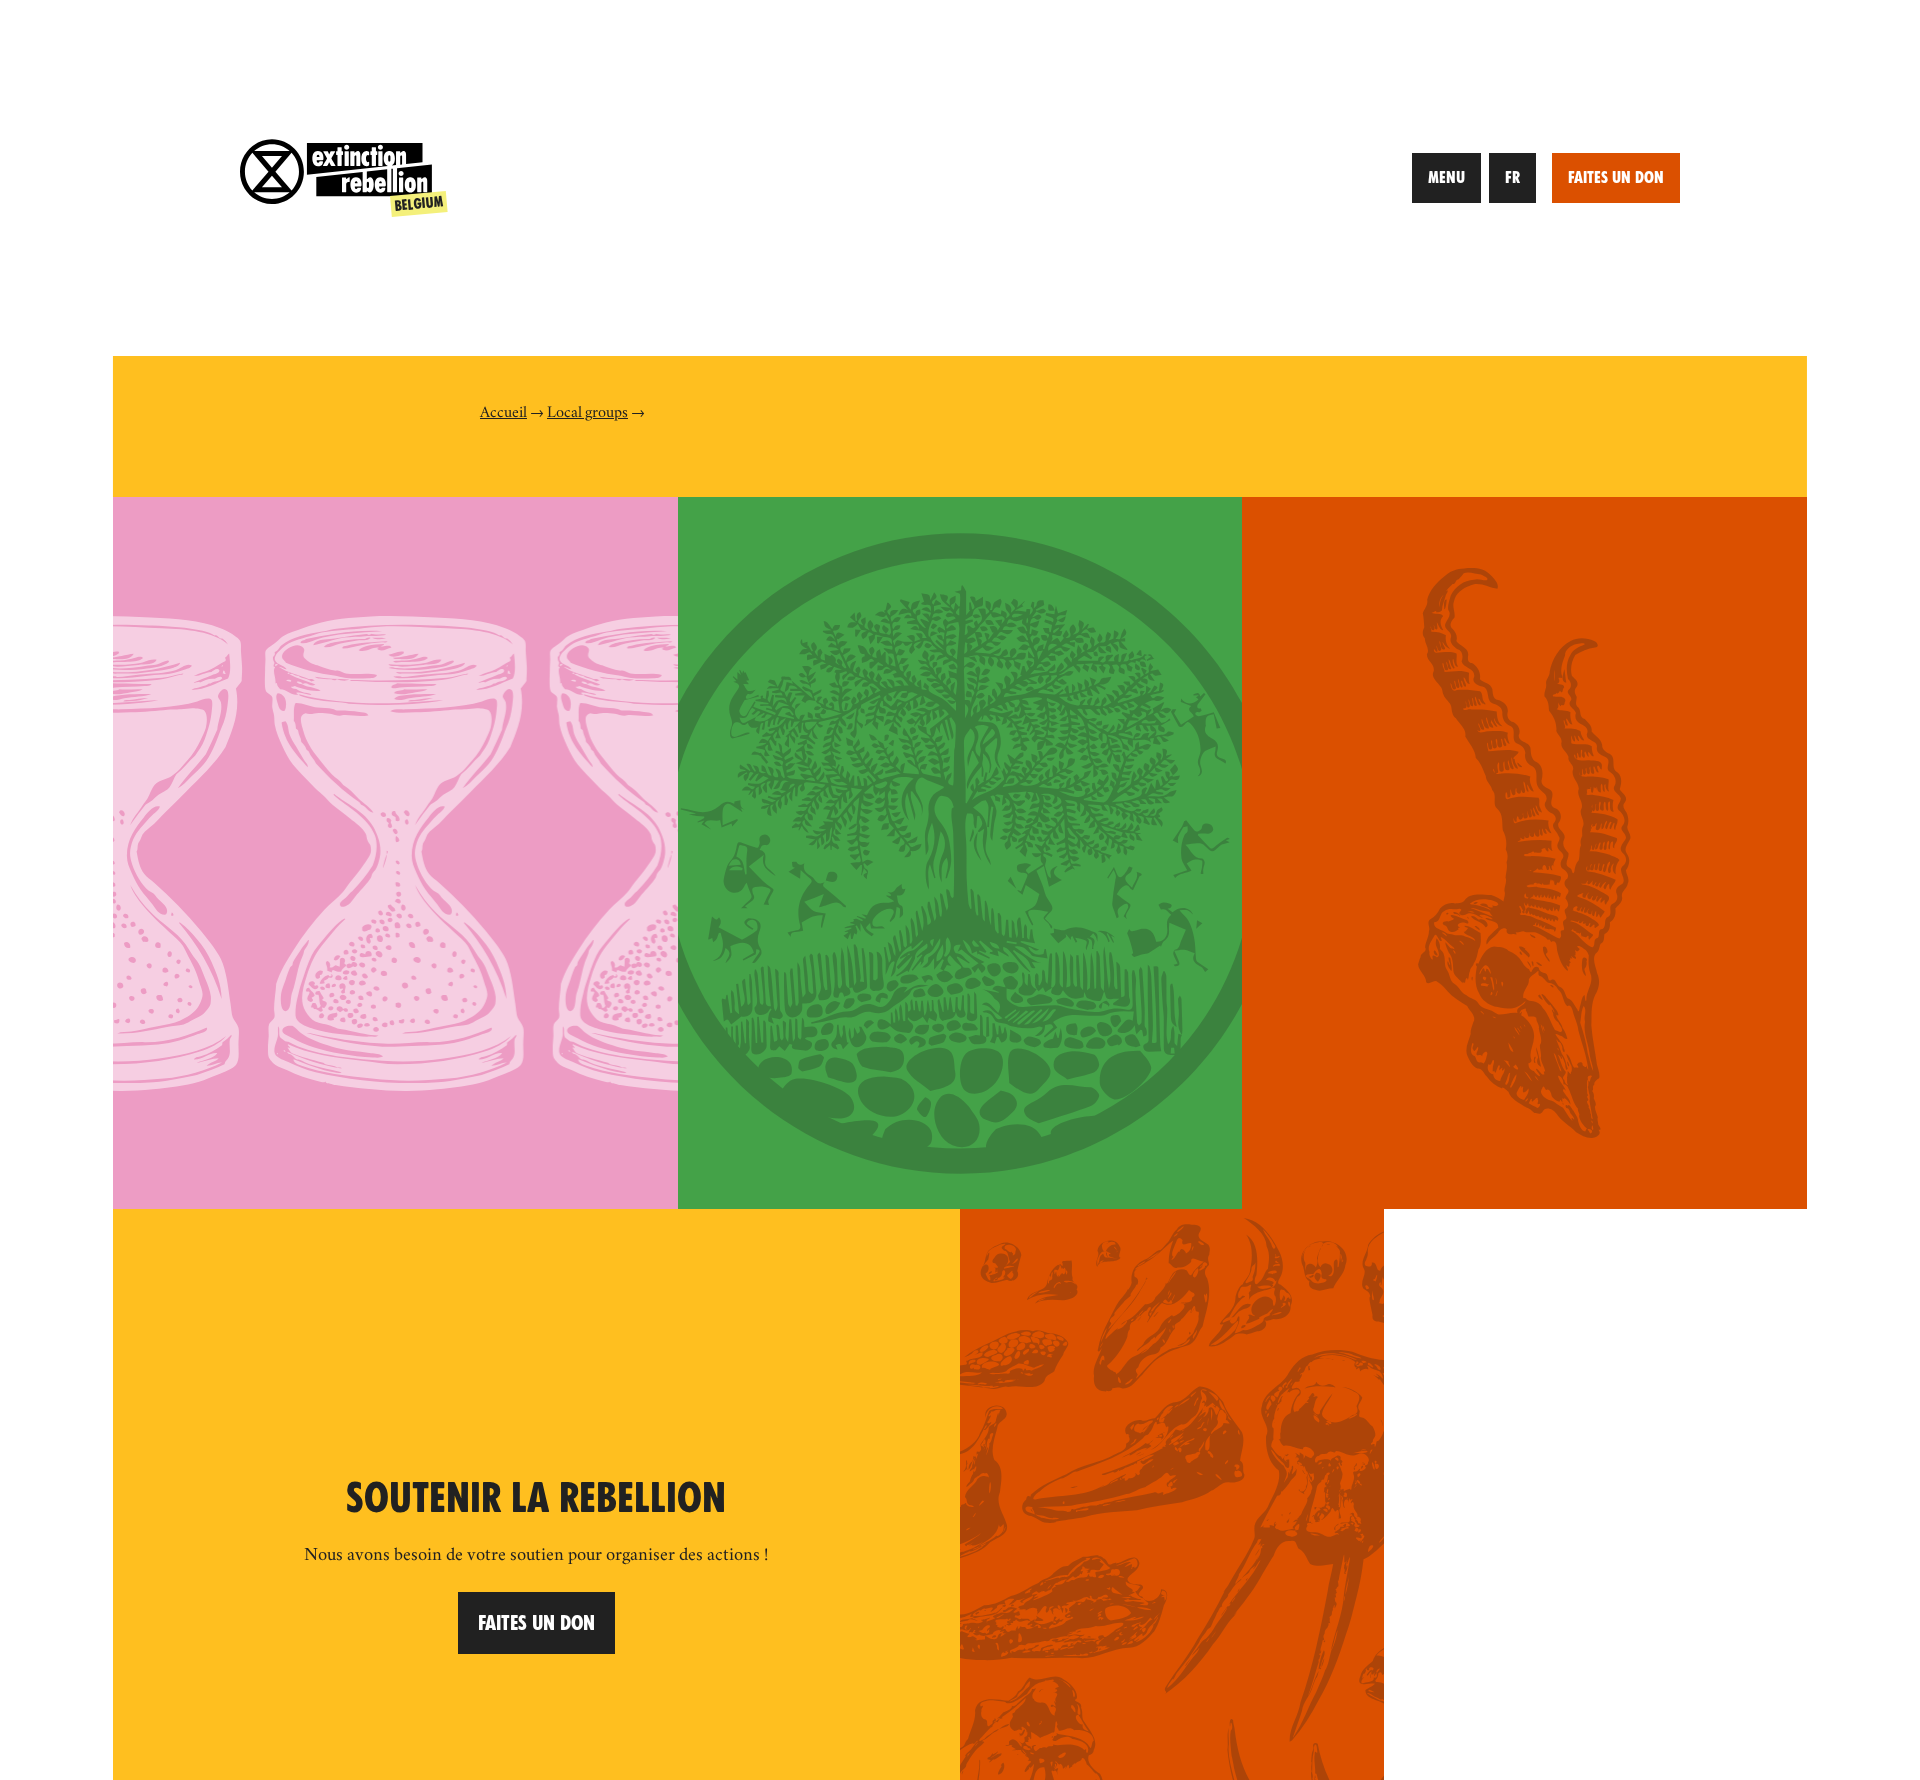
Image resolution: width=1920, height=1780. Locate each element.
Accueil (503, 414)
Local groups (587, 414)
